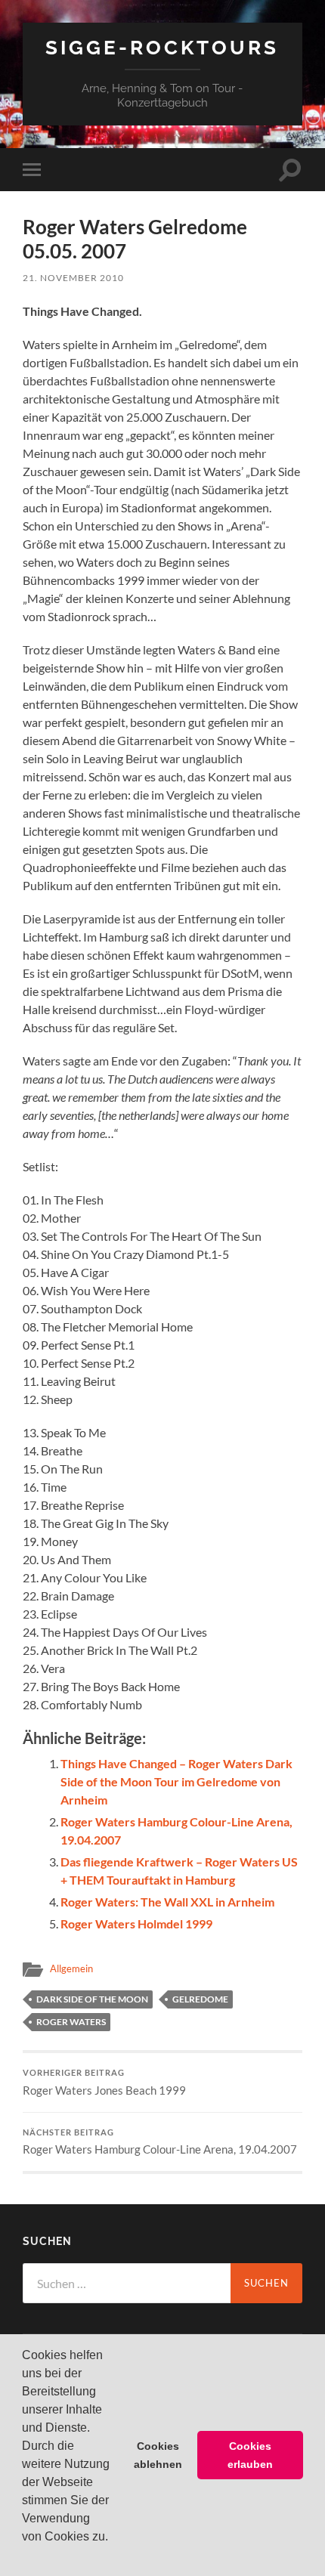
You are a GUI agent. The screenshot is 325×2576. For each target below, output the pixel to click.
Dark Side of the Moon (92, 1999)
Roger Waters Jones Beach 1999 (104, 2083)
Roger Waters (71, 2022)
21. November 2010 (73, 278)
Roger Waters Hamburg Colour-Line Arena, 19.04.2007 (160, 2142)
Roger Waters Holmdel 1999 (136, 1923)
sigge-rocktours (162, 47)
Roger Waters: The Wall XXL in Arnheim (167, 1902)
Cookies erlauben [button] (250, 2455)
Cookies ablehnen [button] (158, 2455)
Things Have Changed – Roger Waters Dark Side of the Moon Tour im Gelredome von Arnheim (176, 1781)
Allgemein (71, 1968)
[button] (24, 2556)
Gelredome (200, 1999)
